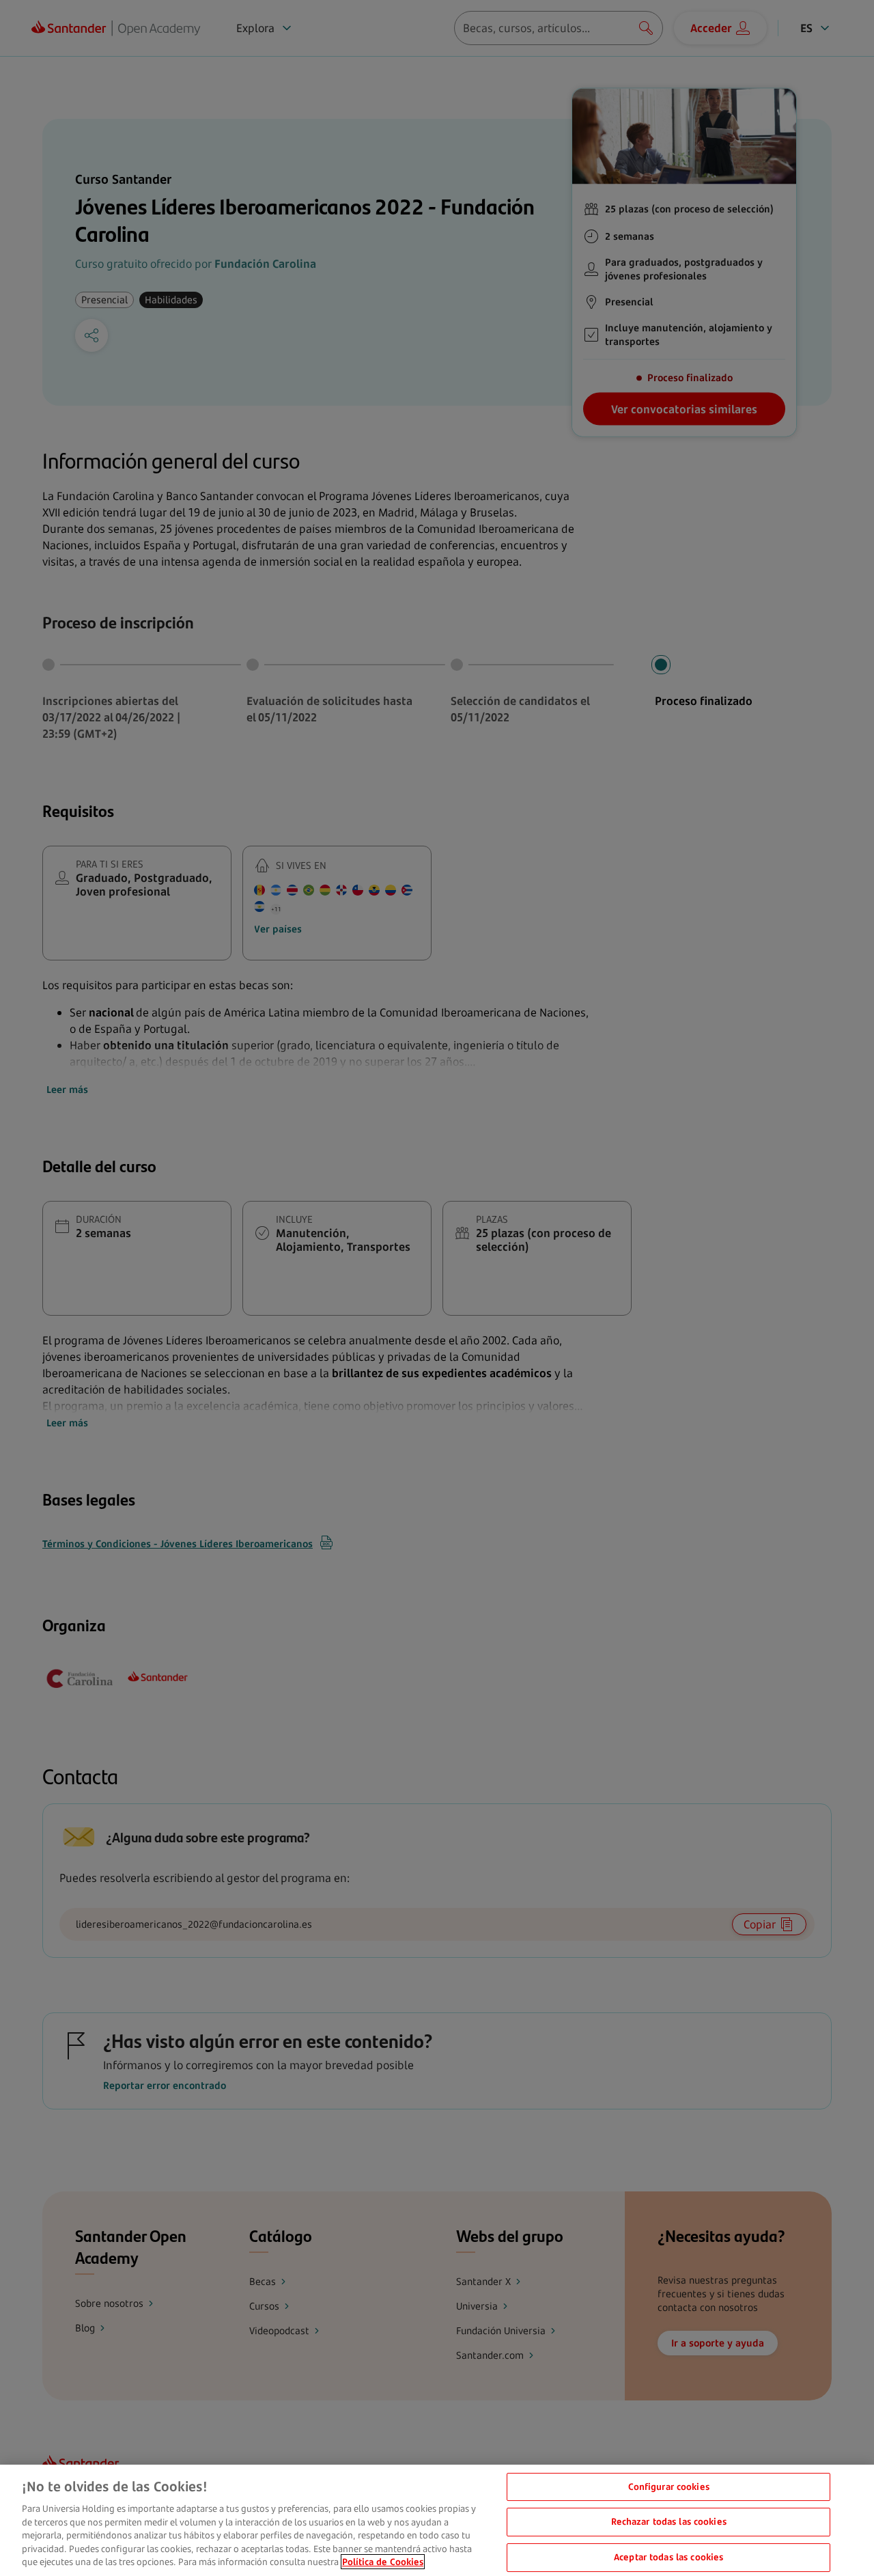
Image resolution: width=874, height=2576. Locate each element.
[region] (437, 2520)
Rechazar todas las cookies (669, 2521)
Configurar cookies (669, 2487)
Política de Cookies (383, 2562)
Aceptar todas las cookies (668, 2557)
